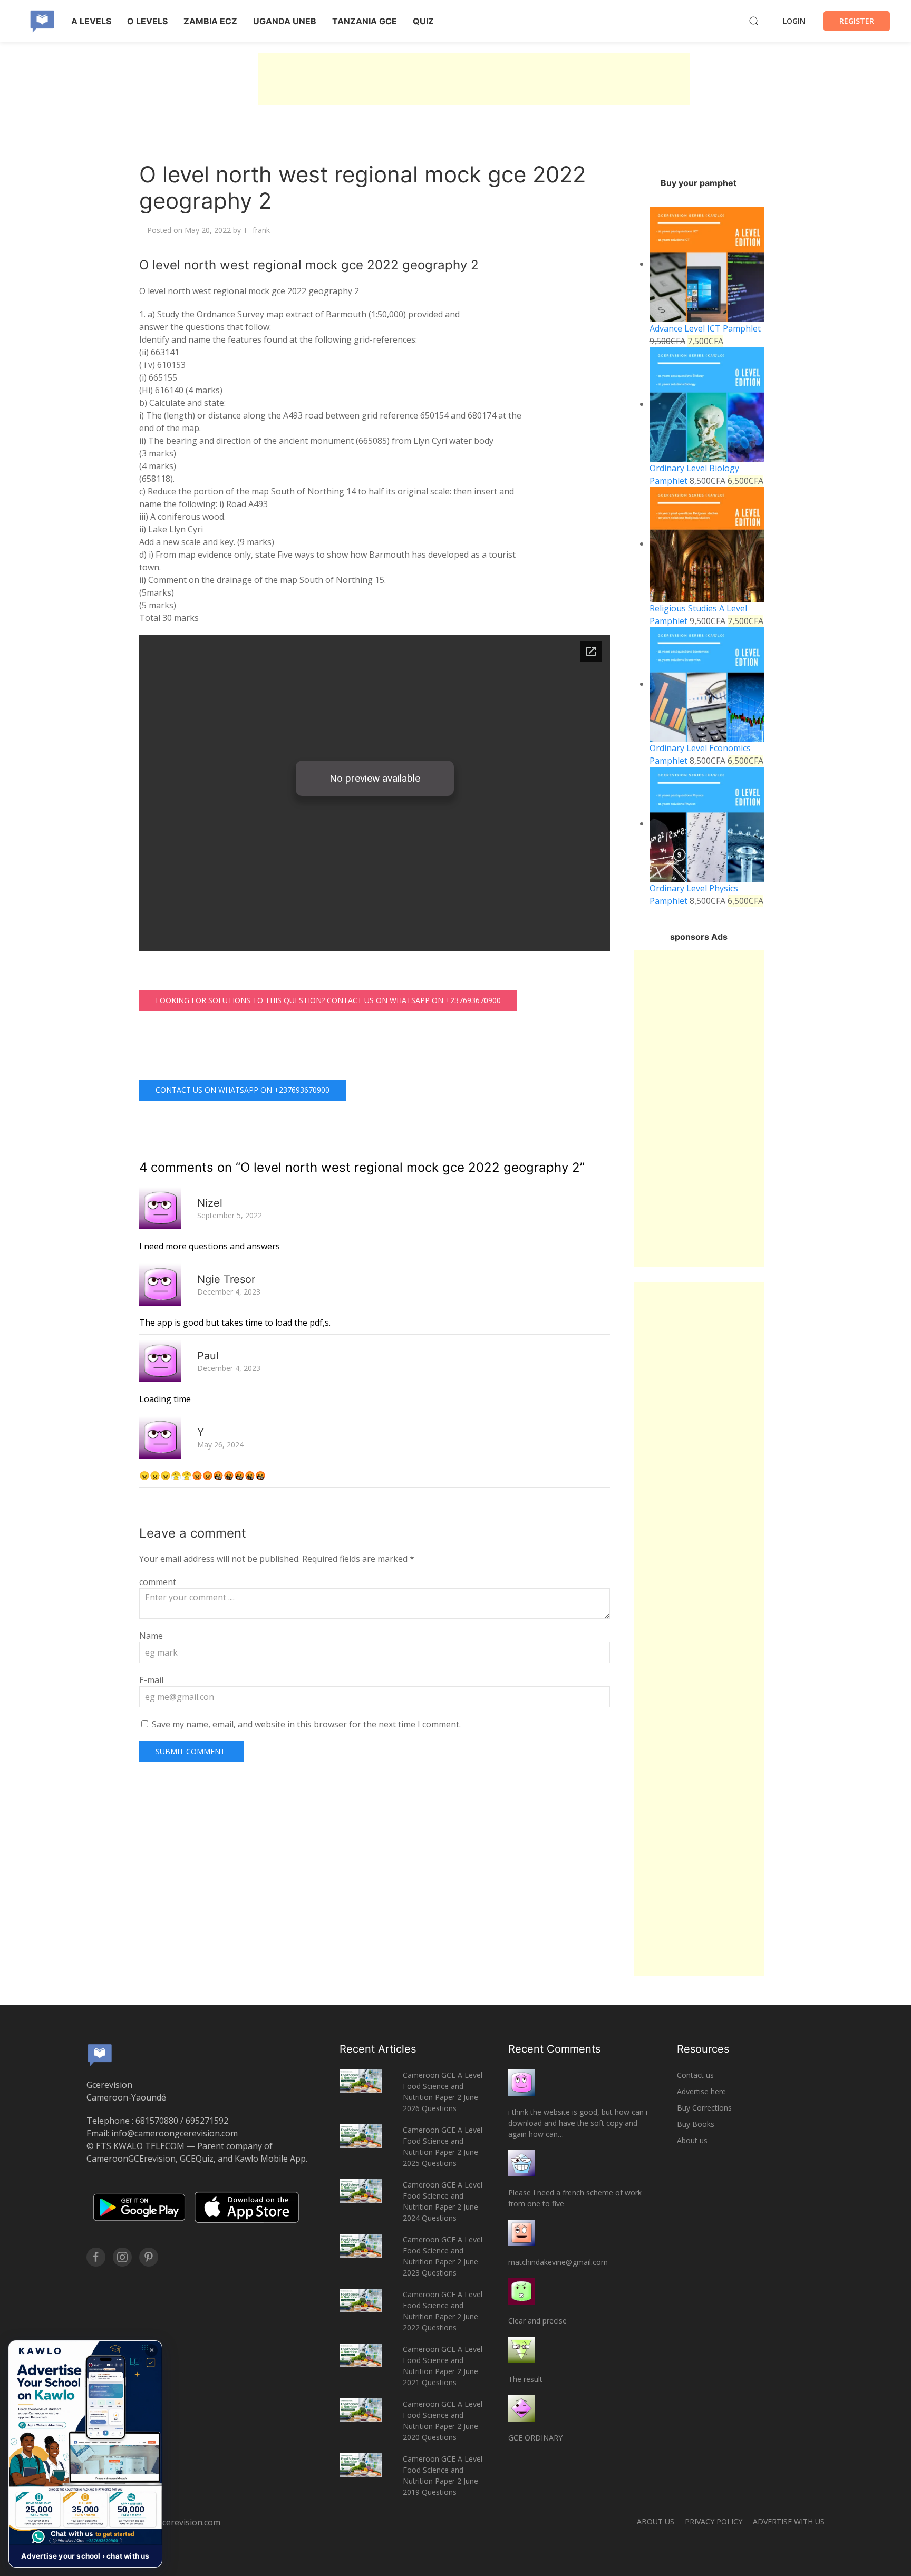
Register (857, 21)
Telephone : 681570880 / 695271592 (157, 2121)
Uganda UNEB (285, 21)
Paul (208, 1356)
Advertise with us (789, 2521)
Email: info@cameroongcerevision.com (162, 2133)
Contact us (695, 2075)
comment (158, 1582)
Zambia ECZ (210, 21)
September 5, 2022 (230, 1215)
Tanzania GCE (365, 21)
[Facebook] (96, 2257)
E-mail (151, 1680)
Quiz (423, 21)
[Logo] (42, 21)
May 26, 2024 (220, 1445)
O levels (147, 21)
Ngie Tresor (226, 1279)
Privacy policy (714, 2521)
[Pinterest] (149, 2257)
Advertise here (701, 2091)
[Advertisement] (474, 79)
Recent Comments (554, 2049)
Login (794, 21)
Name (151, 1636)
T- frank (256, 230)
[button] (85, 2454)
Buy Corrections (704, 2108)
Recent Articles (378, 2049)
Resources (703, 2049)
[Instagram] (122, 2257)
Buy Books (696, 2124)
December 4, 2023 (229, 1292)
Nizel (210, 1203)
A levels (91, 21)
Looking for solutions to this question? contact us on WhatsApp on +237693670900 (328, 1000)
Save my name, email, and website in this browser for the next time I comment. (306, 1724)
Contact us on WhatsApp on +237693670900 (243, 1090)
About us (692, 2140)
